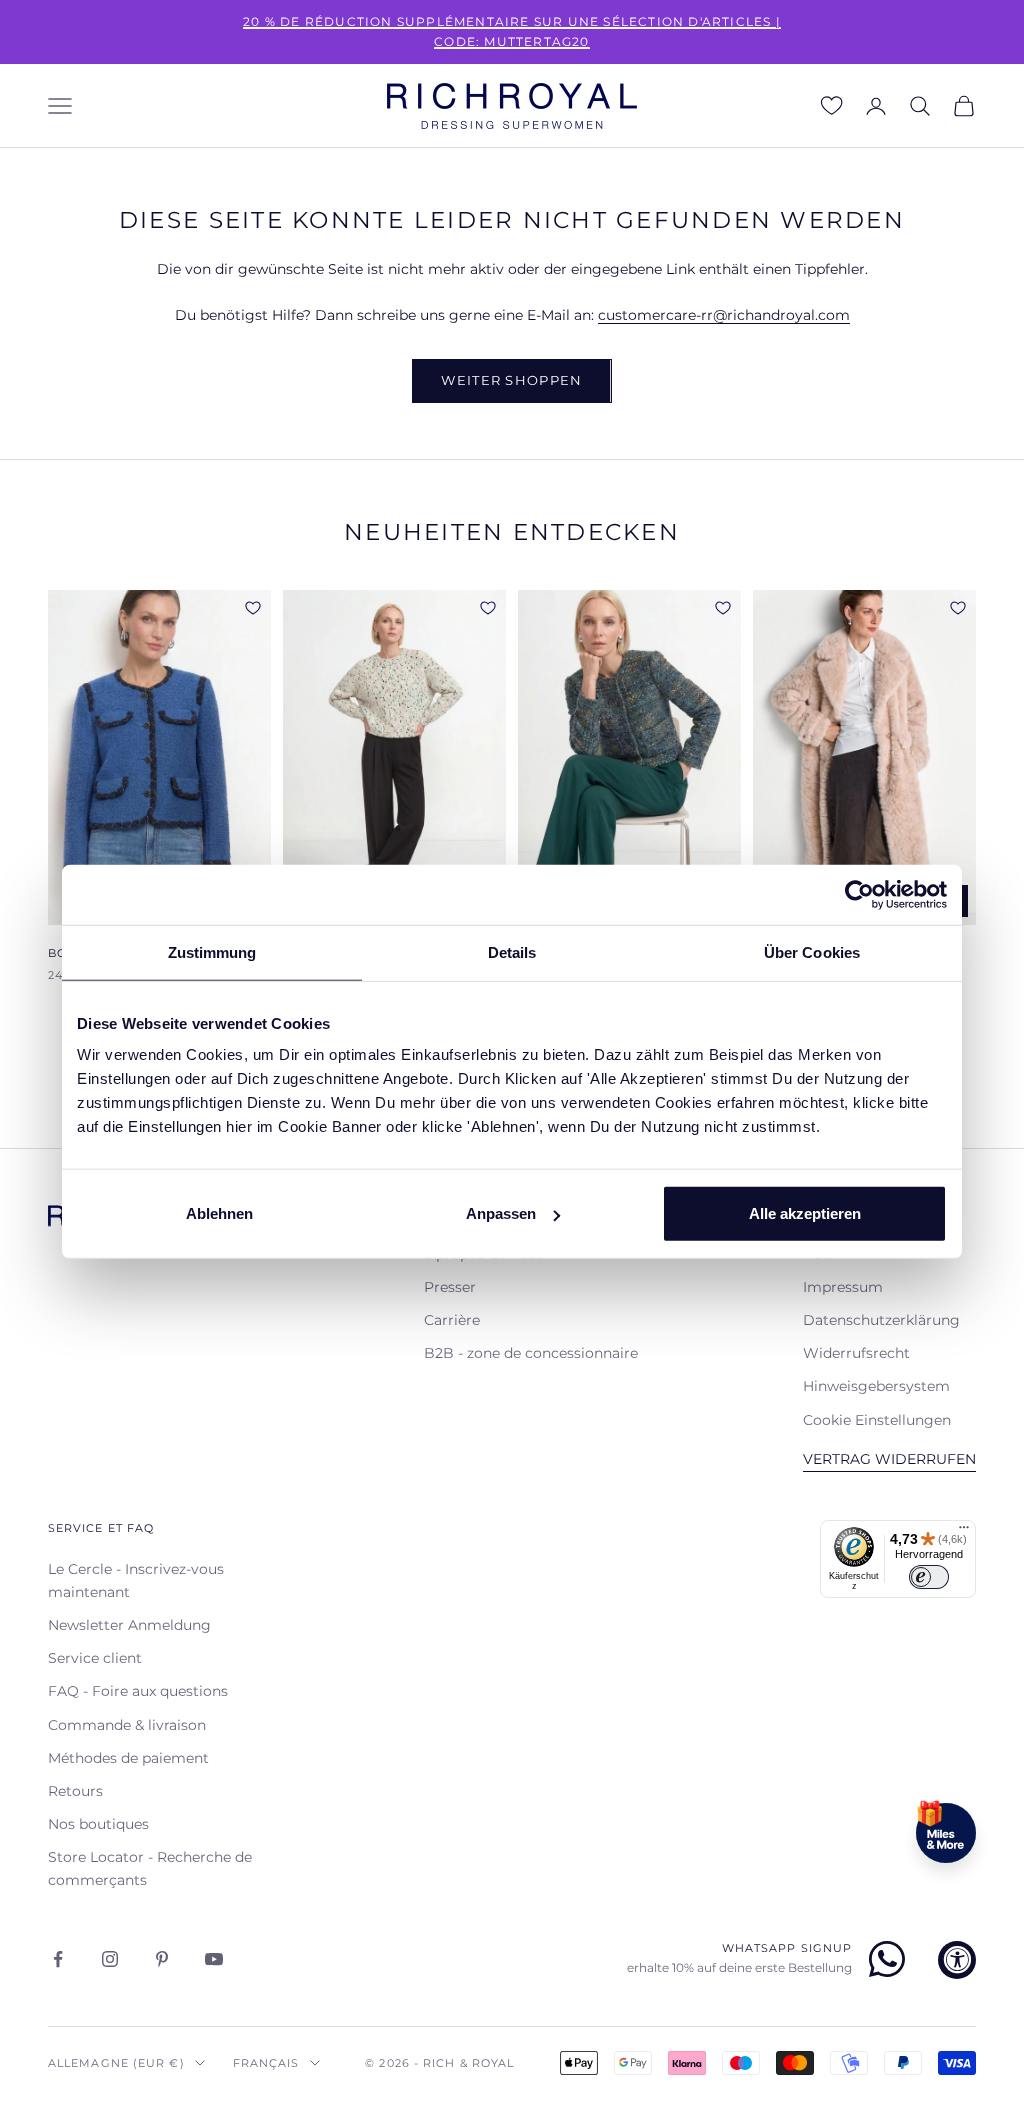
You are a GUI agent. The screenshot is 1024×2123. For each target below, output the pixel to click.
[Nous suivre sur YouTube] (214, 1959)
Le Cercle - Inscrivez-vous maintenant (136, 1580)
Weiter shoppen (511, 380)
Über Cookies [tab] (812, 951)
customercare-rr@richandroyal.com (724, 315)
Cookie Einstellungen (877, 1420)
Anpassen (501, 1213)
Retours (75, 1791)
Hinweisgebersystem (876, 1386)
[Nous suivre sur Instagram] (110, 1959)
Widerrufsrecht (856, 1353)
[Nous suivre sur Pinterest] (162, 1959)
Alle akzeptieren (805, 1213)
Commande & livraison (127, 1725)
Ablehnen (219, 1213)
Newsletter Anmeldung (129, 1625)
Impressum (843, 1287)
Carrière (452, 1320)
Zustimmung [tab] (212, 951)
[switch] (929, 1577)
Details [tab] (512, 951)
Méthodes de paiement (128, 1758)
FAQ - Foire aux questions (138, 1691)
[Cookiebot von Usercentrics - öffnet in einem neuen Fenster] (859, 894)
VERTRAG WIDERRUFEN (889, 1459)
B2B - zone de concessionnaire (531, 1353)
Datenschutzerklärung (881, 1320)
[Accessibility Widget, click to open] (957, 1960)
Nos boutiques (98, 1824)
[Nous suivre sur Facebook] (58, 1959)
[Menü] (964, 1532)
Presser (450, 1287)
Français (266, 2063)
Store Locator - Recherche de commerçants (150, 1868)
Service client (95, 1658)
